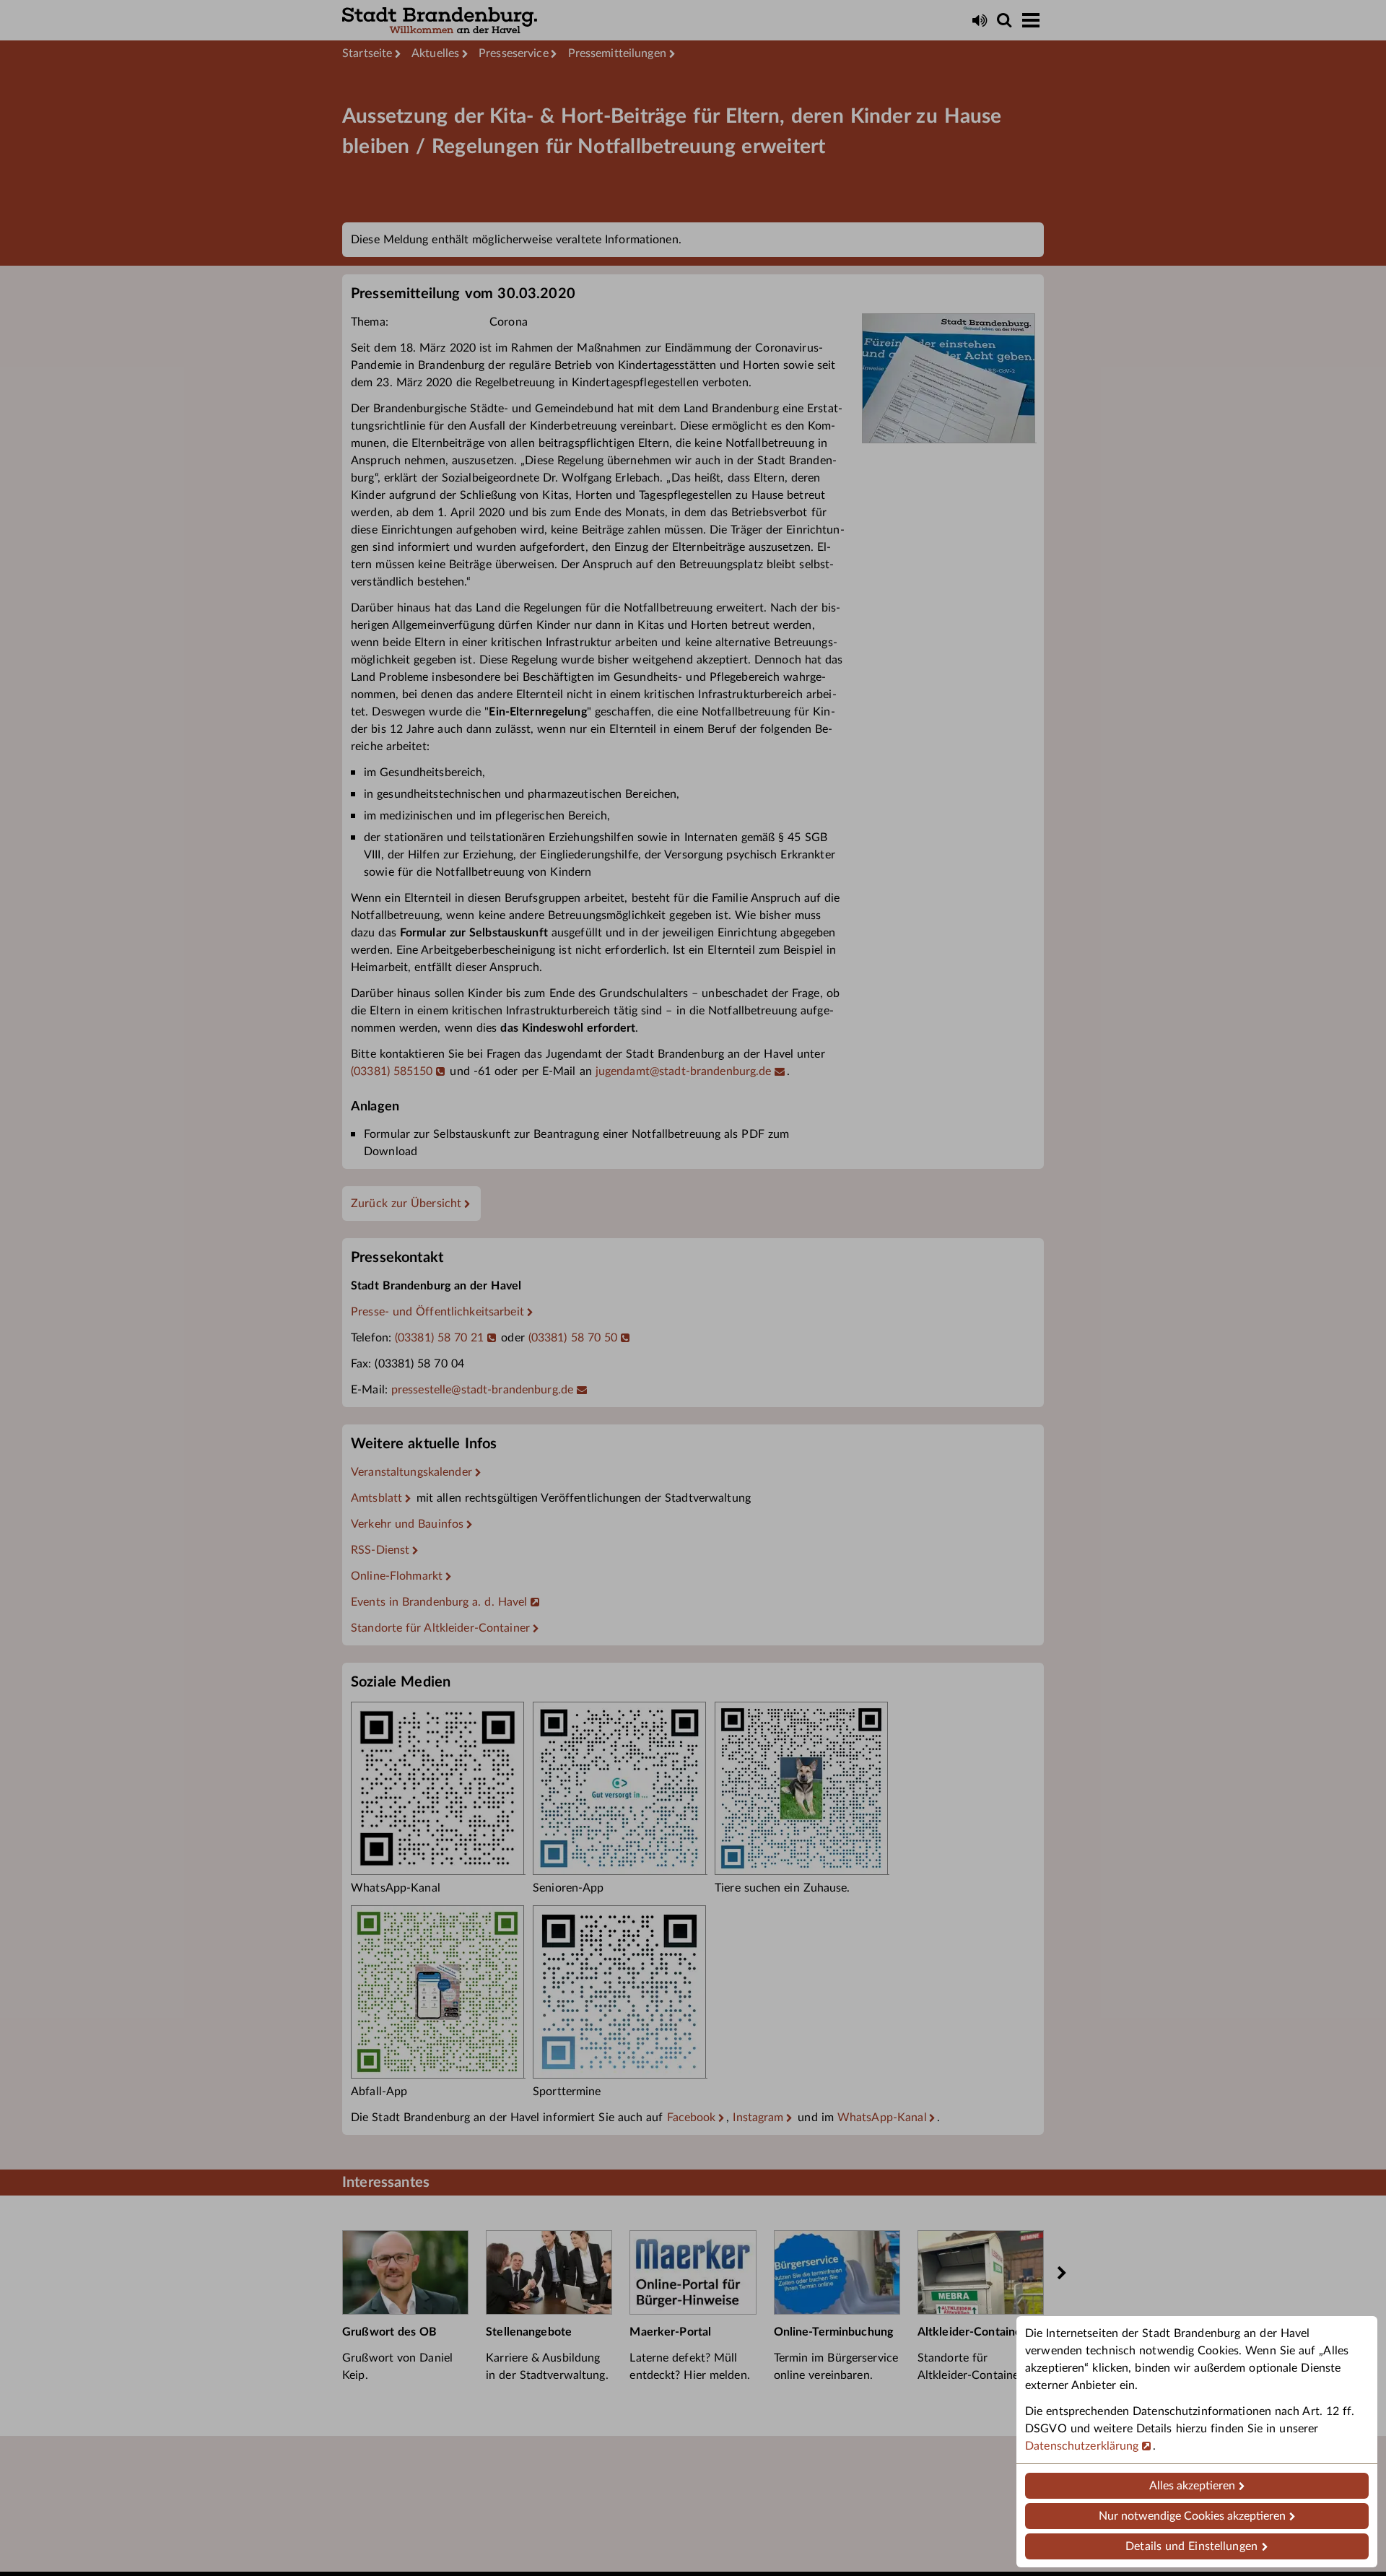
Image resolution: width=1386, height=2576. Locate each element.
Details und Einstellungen (1191, 2546)
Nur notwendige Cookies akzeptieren (1192, 2516)
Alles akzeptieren (1192, 2486)
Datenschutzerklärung (1082, 2446)
